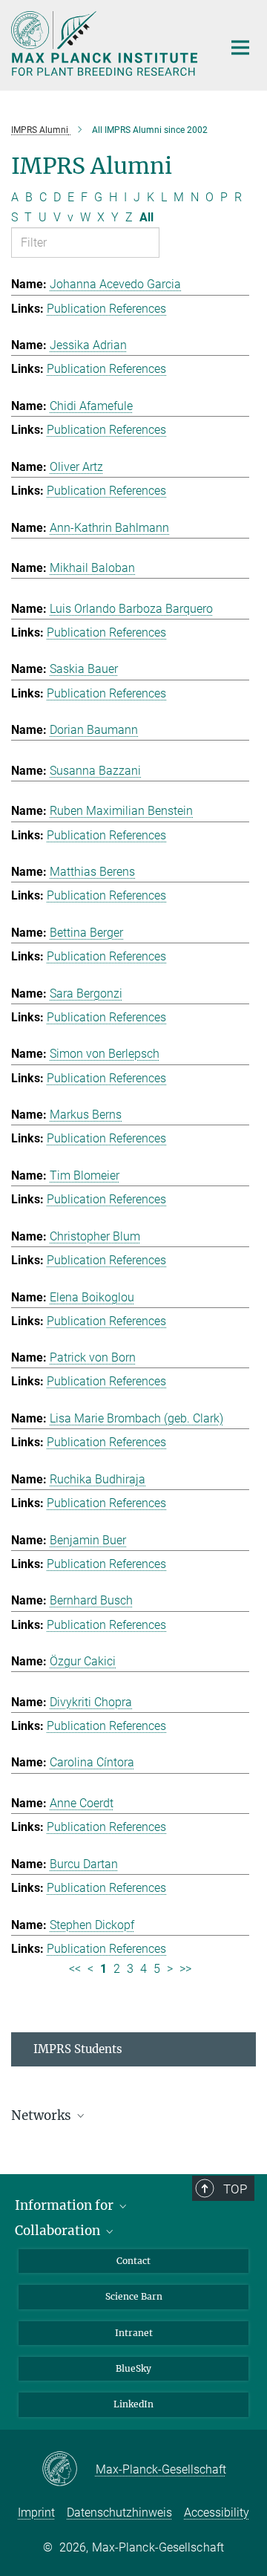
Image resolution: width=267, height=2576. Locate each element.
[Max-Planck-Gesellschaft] (69, 2470)
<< (75, 1969)
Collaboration (59, 2231)
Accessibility (217, 2512)
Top (235, 2189)
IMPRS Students (78, 2049)
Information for (66, 2205)
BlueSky (133, 2368)
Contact (133, 2261)
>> (185, 1969)
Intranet (134, 2333)
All (146, 217)
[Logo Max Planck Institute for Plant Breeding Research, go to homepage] (106, 43)
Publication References (106, 309)
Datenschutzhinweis (119, 2512)
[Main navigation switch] (240, 48)
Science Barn (134, 2296)
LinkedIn (133, 2404)
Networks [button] (43, 2115)
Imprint (36, 2512)
